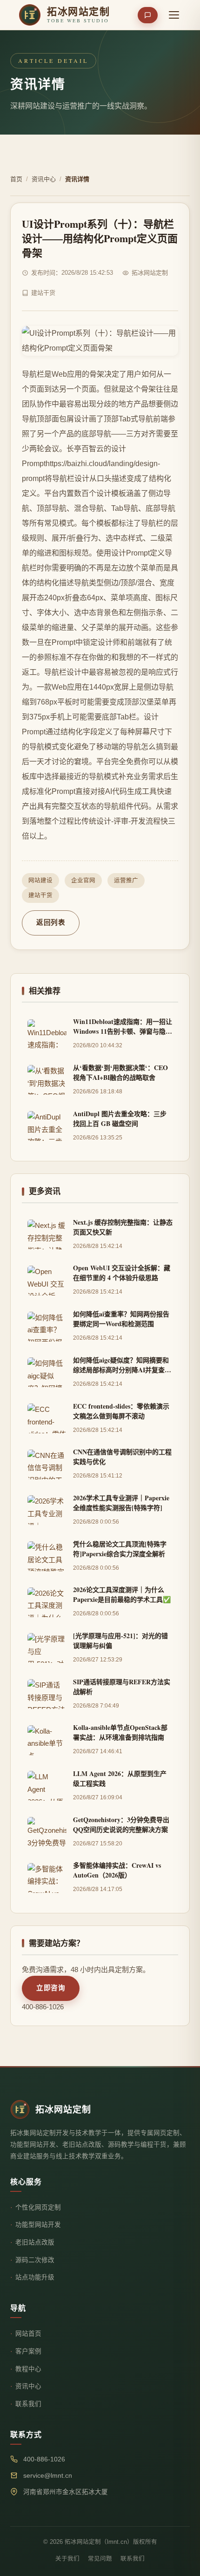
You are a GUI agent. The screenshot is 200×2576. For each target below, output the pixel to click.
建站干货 (40, 895)
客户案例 (28, 2351)
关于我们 (67, 2559)
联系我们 (28, 2404)
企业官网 (83, 881)
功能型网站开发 (38, 2225)
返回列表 (51, 922)
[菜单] (174, 15)
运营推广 (126, 881)
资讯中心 (44, 179)
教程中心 (28, 2369)
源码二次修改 (35, 2260)
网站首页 (28, 2334)
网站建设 (40, 881)
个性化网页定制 (38, 2207)
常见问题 (100, 2559)
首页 (16, 179)
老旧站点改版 (35, 2242)
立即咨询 (51, 1988)
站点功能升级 (35, 2277)
